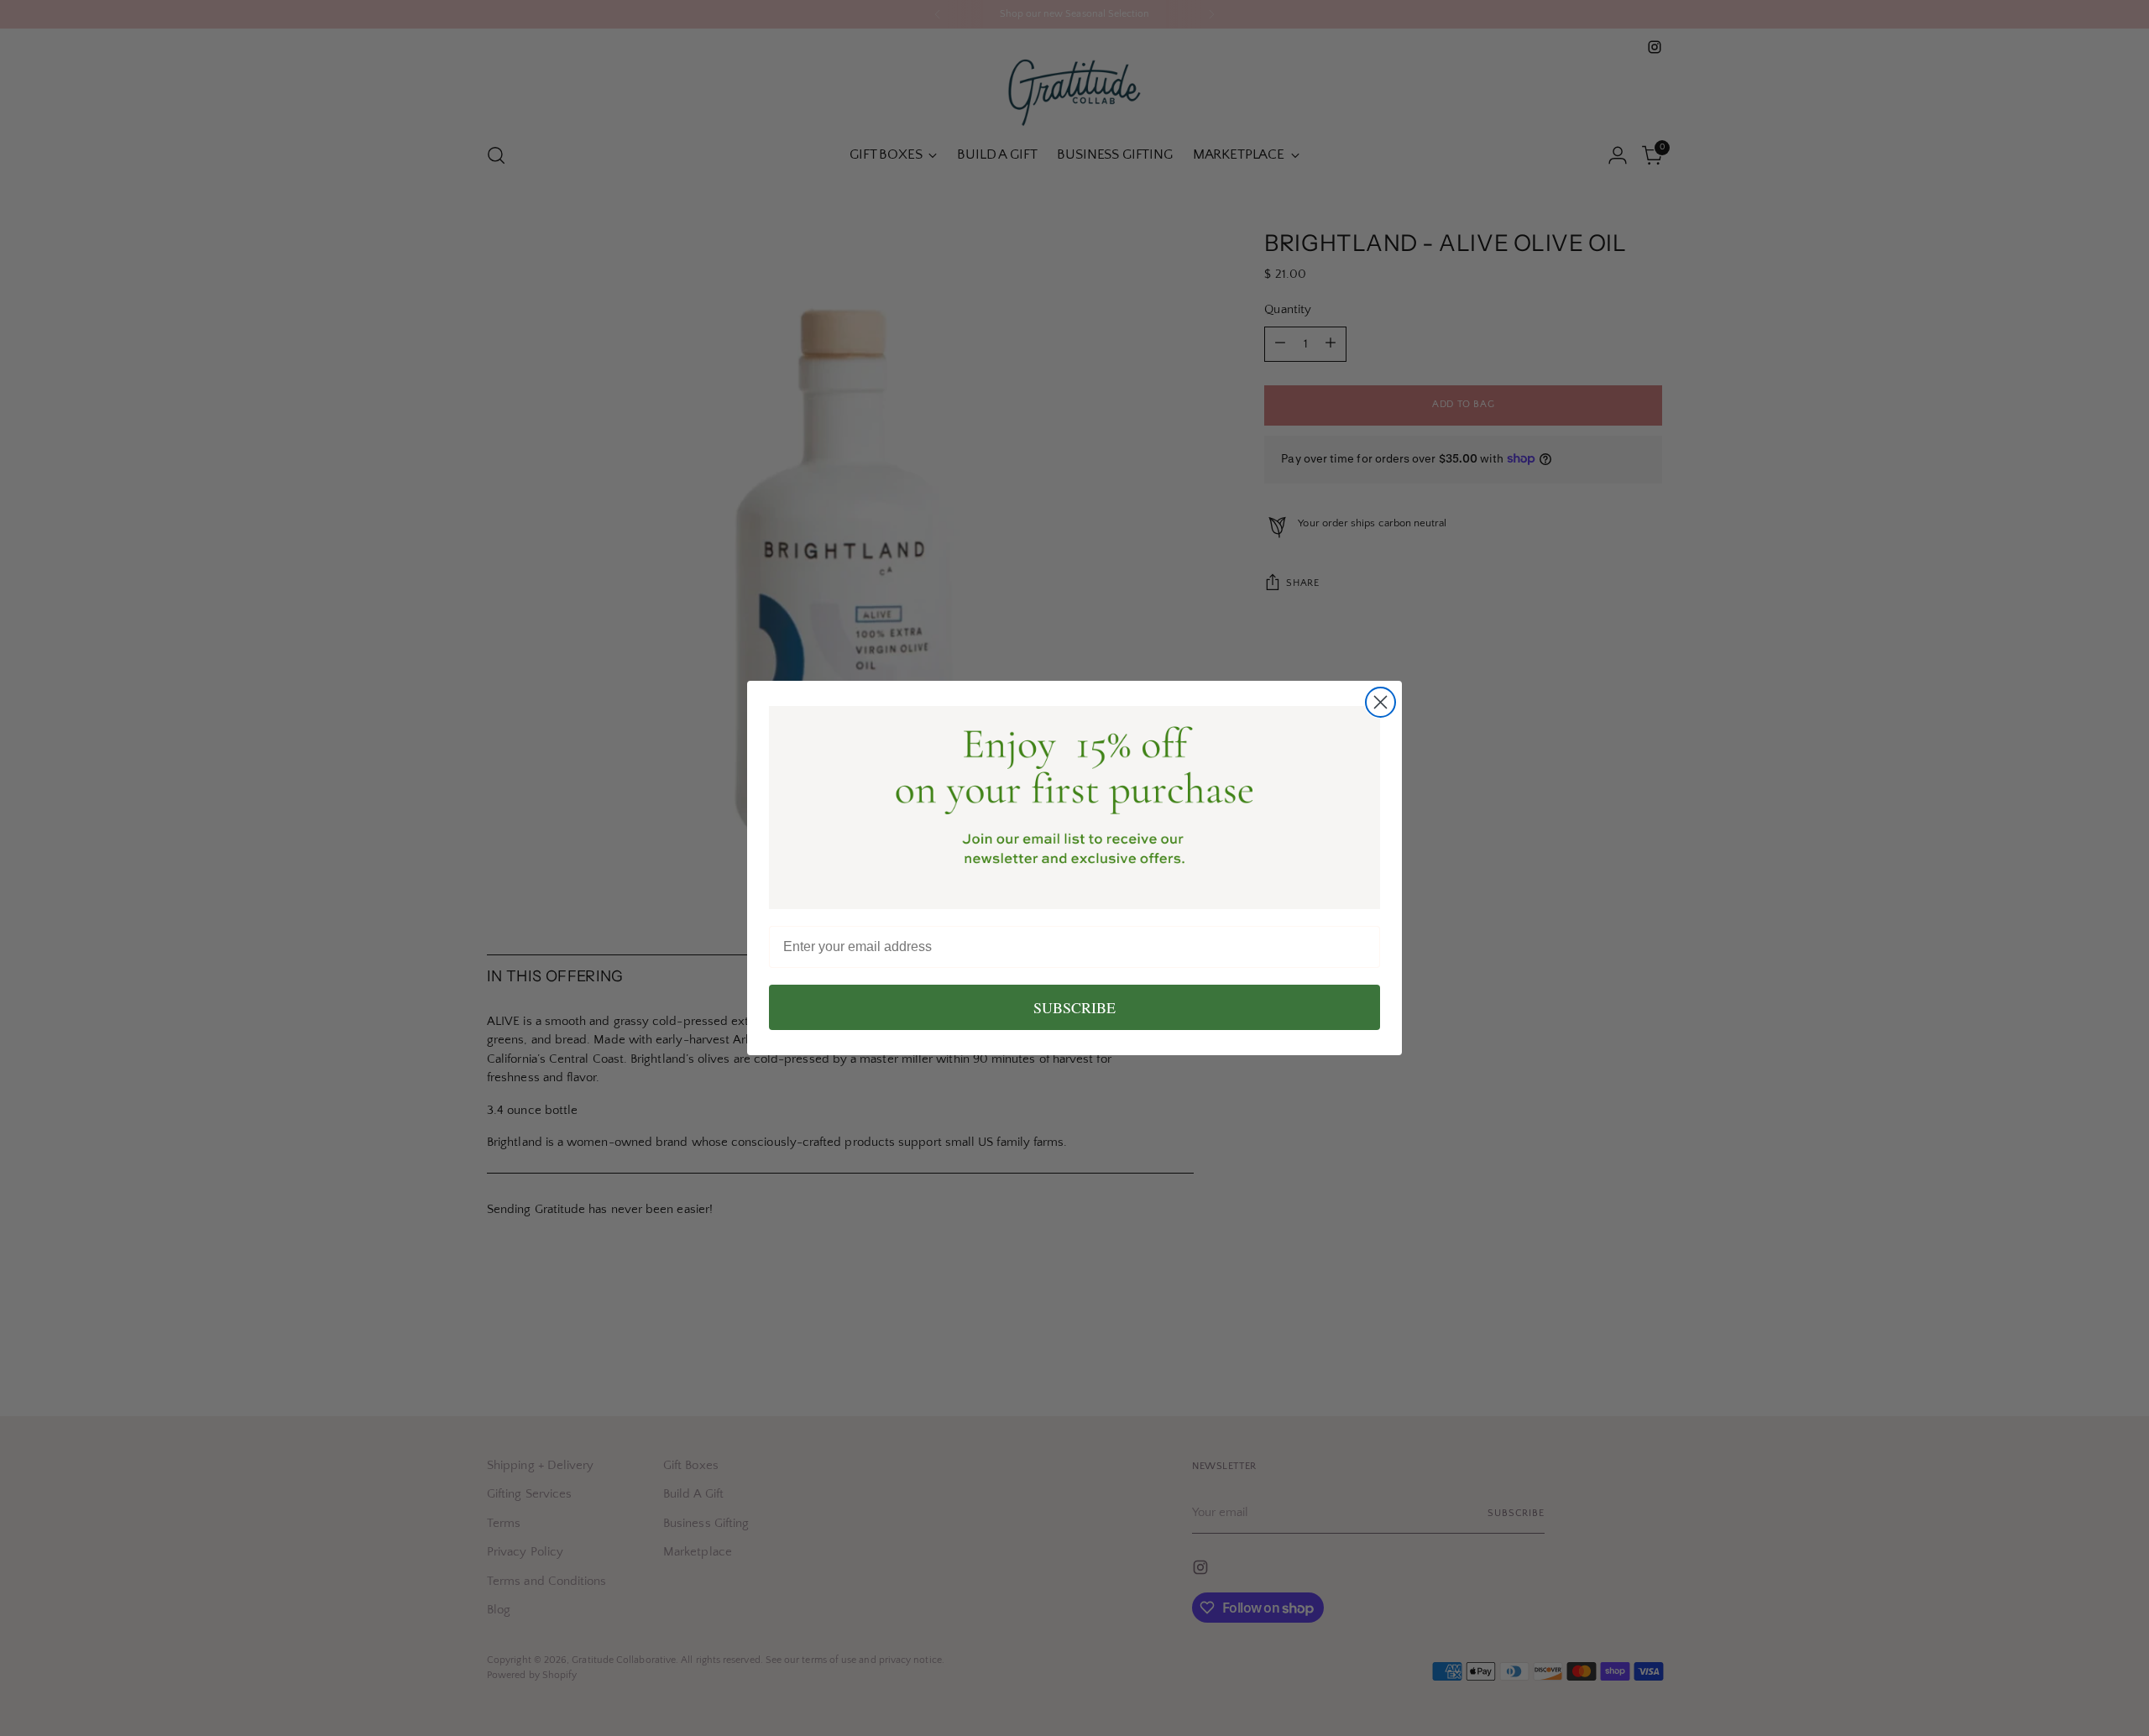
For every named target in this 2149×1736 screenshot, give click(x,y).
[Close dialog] (1380, 702)
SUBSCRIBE (1074, 1007)
